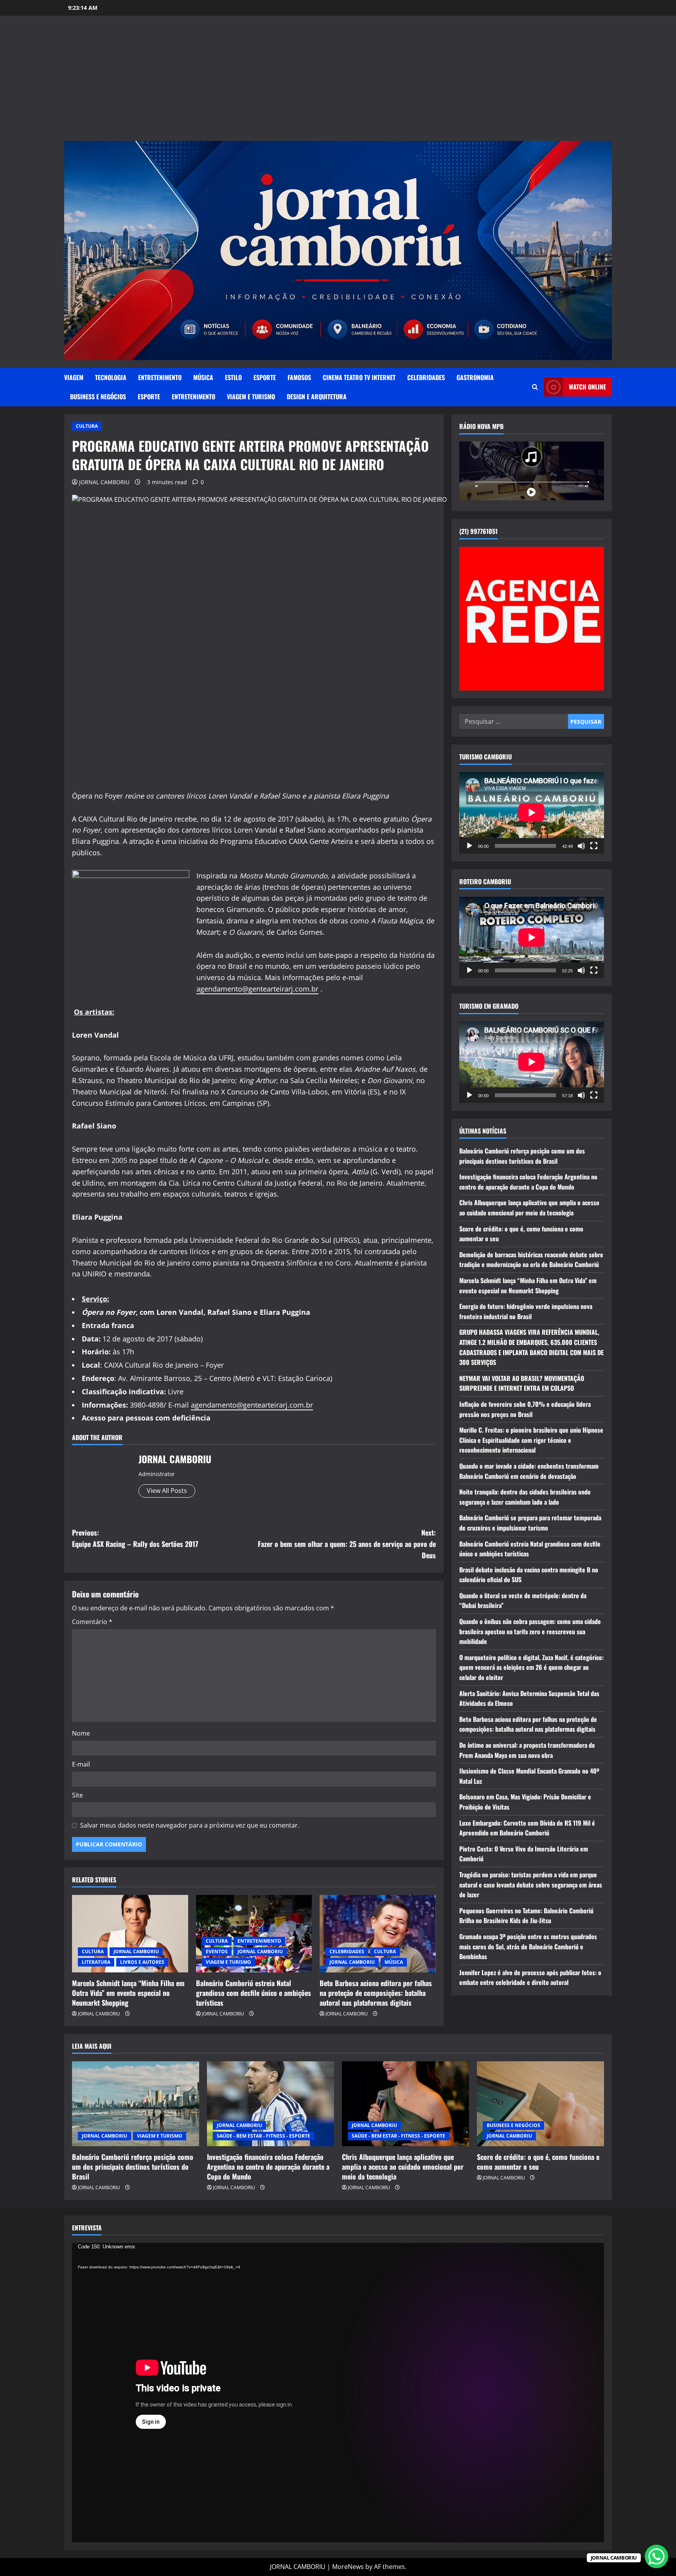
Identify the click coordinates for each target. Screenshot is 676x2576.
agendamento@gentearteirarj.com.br (257, 989)
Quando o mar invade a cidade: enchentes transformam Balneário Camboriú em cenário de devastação (529, 1471)
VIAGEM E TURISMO (251, 397)
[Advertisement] (338, 82)
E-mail (81, 1764)
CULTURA (87, 426)
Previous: (135, 1538)
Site (77, 1795)
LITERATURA (96, 1962)
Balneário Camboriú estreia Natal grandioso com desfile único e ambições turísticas (253, 1993)
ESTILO (233, 377)
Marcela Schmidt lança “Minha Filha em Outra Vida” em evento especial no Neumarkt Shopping (128, 1993)
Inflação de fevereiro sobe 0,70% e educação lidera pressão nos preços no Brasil (525, 1409)
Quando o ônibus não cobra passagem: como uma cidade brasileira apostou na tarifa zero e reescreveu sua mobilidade (530, 1631)
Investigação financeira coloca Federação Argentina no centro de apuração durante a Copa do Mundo (528, 1182)
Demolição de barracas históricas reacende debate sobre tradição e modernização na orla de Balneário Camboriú (531, 1259)
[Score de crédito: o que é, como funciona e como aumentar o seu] (540, 2104)
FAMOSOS (299, 377)
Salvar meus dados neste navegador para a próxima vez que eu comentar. (190, 1825)
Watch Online (587, 387)
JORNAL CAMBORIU (104, 482)
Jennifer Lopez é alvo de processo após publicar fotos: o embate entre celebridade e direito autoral (530, 1977)
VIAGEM (74, 377)
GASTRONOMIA (475, 377)
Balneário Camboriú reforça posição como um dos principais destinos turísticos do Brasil (522, 1156)
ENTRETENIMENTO (160, 377)
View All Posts (167, 1491)
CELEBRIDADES (426, 377)
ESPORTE (265, 377)
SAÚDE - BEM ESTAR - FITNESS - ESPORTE (263, 2136)
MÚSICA (203, 377)
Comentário (92, 1622)
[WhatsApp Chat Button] (656, 2556)
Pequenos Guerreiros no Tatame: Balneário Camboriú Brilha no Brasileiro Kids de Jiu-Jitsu (526, 1915)
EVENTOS (217, 1951)
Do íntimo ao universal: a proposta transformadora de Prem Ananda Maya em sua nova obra (527, 1750)
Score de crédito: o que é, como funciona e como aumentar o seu (538, 2162)
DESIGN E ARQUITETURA (317, 397)
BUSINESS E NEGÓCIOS (98, 397)
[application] (532, 813)
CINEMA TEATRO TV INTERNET (359, 377)
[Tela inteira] (594, 845)
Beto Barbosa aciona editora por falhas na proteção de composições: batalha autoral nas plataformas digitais (376, 1993)
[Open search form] (535, 387)
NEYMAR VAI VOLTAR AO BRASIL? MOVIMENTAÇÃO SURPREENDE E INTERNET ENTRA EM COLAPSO (522, 1383)
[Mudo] (581, 845)
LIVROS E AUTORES (142, 1962)
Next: (347, 1544)
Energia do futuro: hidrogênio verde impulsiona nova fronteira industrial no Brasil (526, 1311)
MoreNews (348, 2567)
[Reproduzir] (469, 845)
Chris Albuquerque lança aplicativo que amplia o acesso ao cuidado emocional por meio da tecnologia (529, 1208)
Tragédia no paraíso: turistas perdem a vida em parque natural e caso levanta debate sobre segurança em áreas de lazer (531, 1885)
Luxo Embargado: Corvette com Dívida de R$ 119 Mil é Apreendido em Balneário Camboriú (527, 1828)
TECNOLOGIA (111, 377)
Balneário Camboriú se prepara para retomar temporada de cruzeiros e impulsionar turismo (530, 1523)
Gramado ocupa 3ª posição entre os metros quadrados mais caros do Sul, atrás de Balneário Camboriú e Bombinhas (528, 1946)
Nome (81, 1733)
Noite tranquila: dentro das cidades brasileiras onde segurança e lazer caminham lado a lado (525, 1497)
